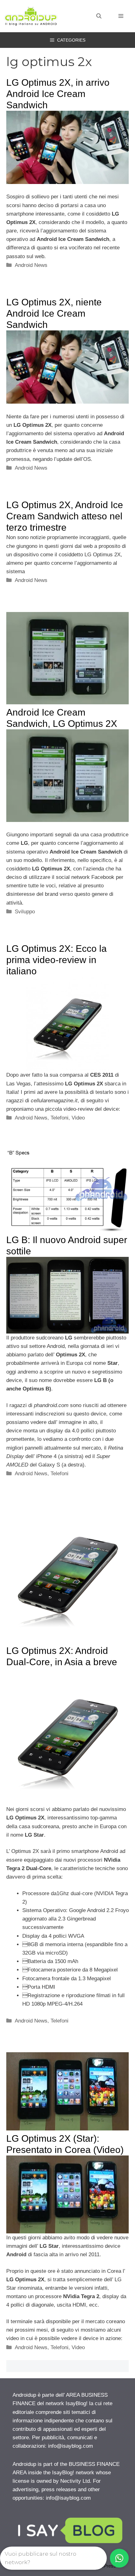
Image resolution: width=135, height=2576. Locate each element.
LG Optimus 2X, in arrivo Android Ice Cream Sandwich (58, 94)
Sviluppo (25, 912)
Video (78, 1118)
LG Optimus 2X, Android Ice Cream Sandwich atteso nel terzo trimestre (65, 516)
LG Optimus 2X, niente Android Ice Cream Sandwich (54, 313)
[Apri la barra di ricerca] (99, 16)
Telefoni (59, 1118)
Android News (31, 265)
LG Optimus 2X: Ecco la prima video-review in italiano (57, 960)
